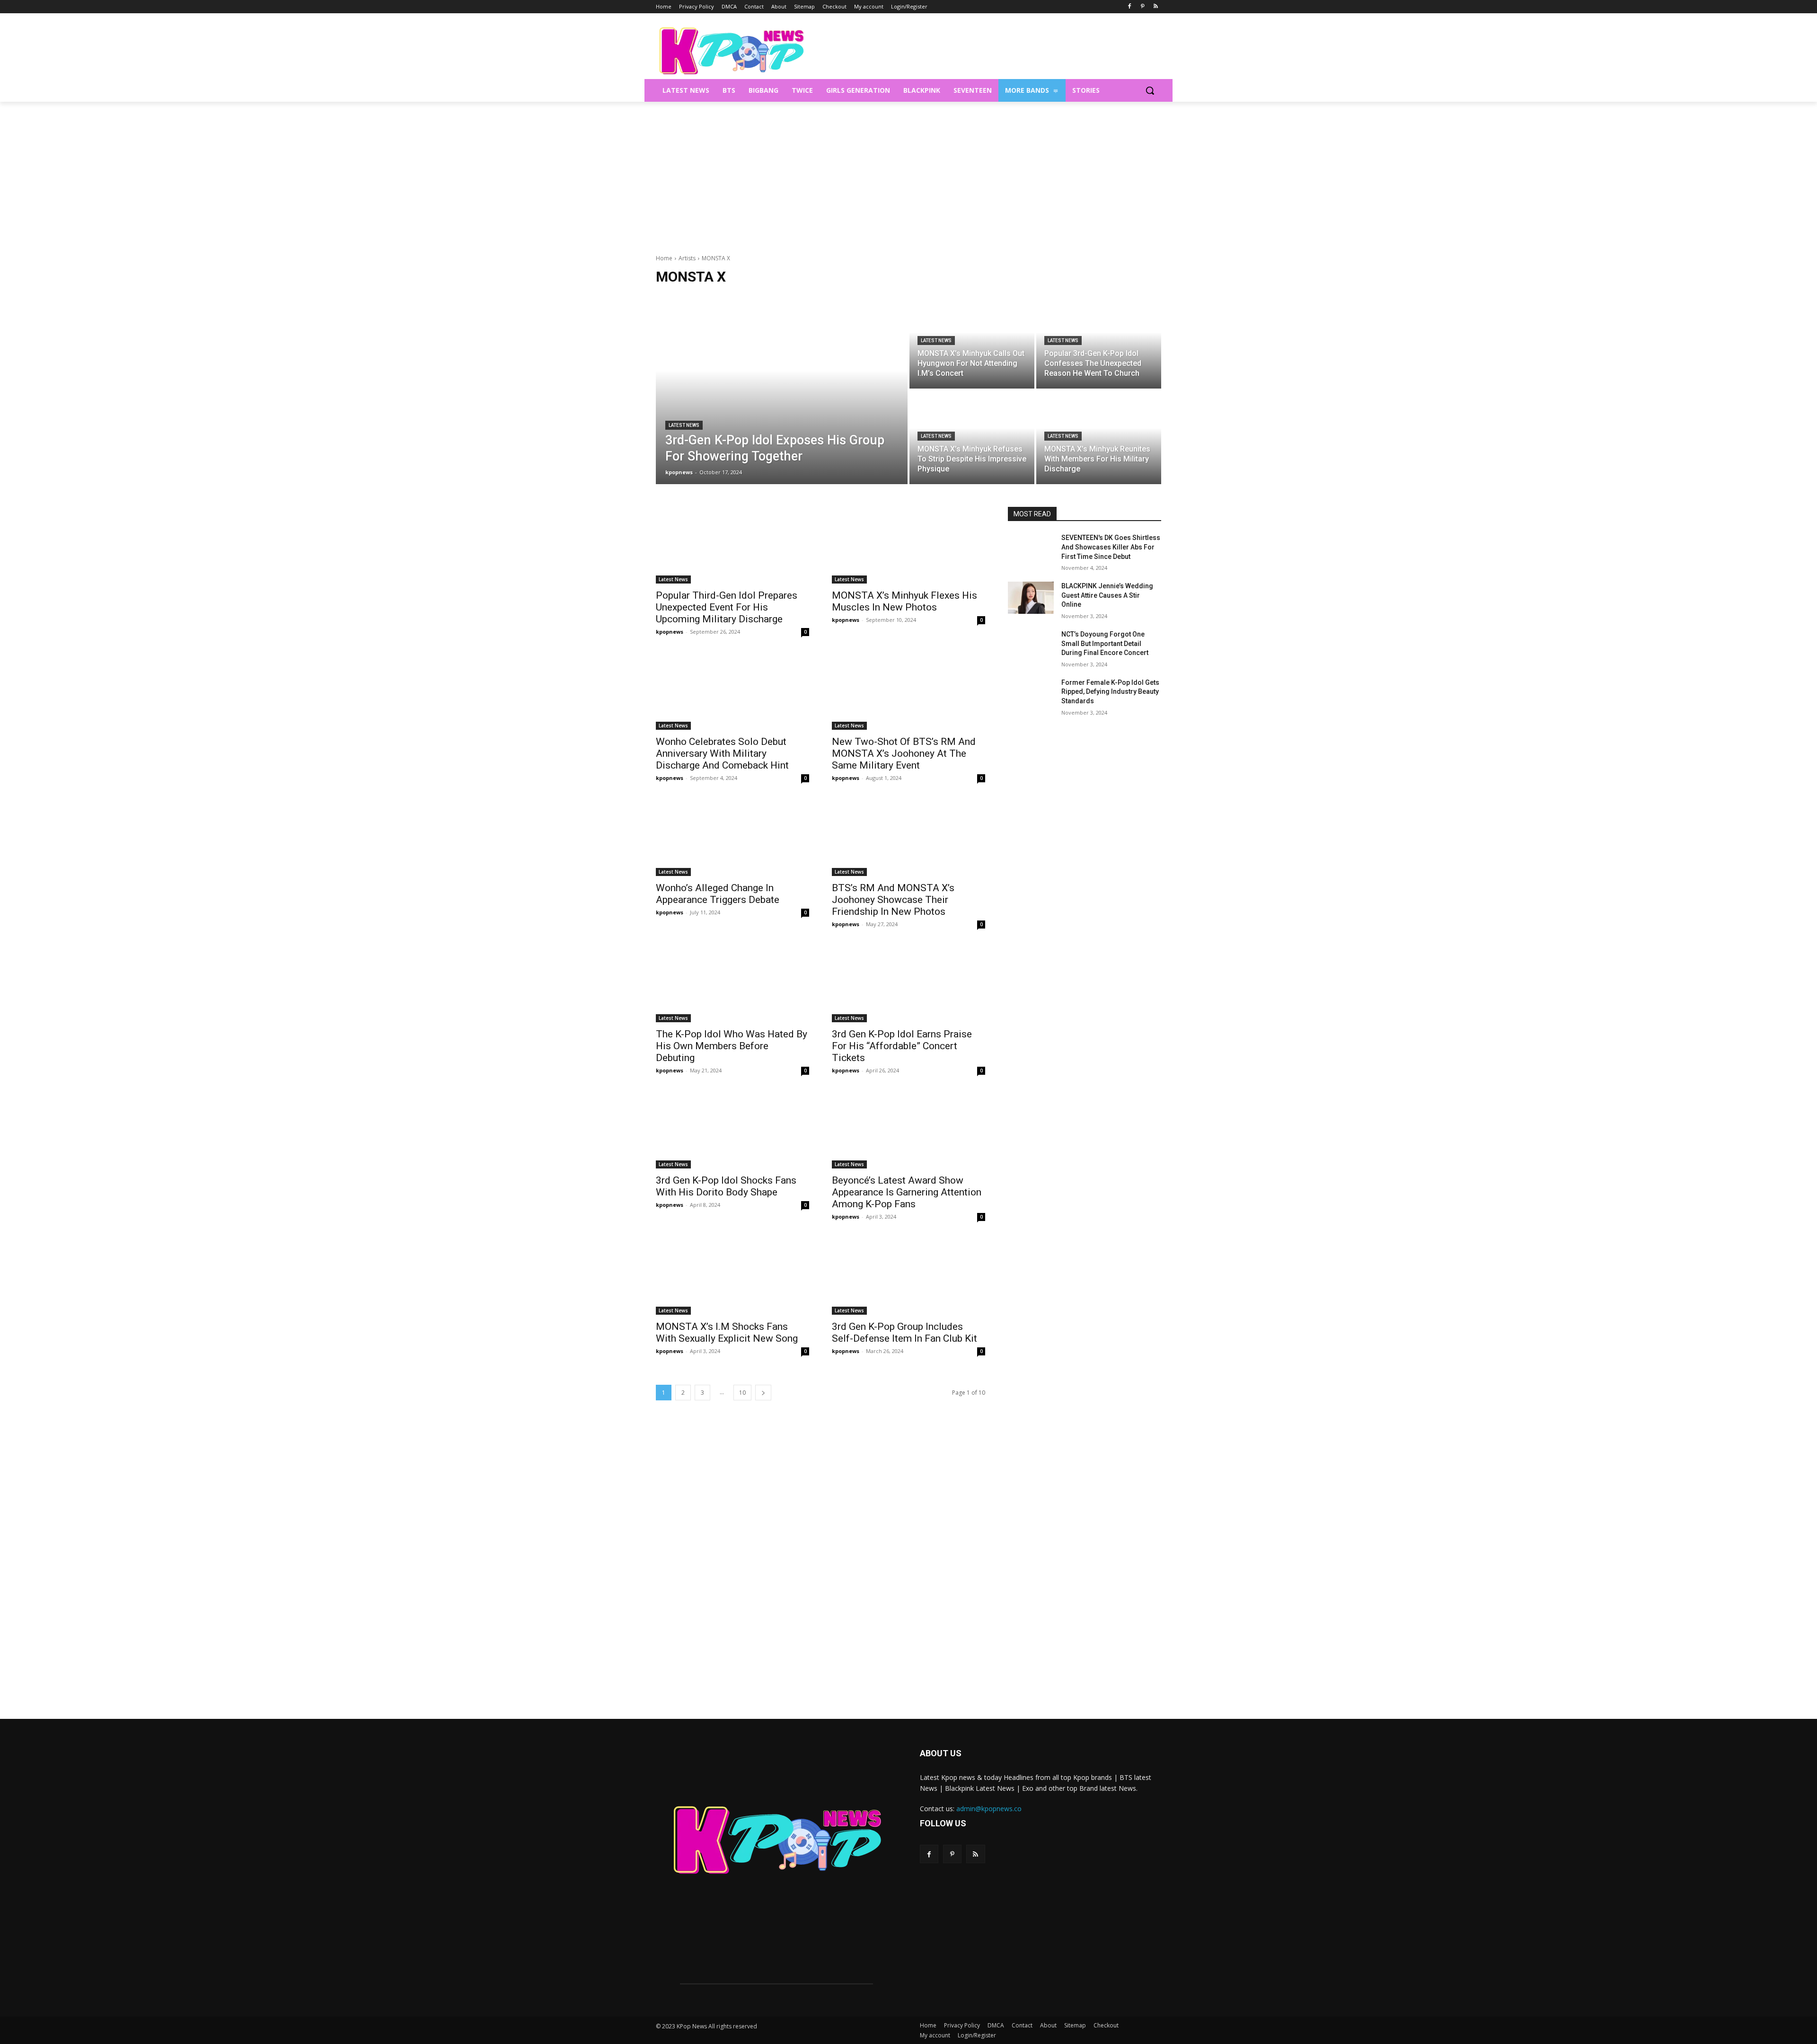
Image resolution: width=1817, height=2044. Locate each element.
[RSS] (1156, 7)
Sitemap (1075, 2025)
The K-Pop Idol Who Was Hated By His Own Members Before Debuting (732, 1046)
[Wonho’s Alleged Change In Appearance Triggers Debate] (732, 838)
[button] (1150, 90)
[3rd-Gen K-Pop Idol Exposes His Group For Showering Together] (782, 389)
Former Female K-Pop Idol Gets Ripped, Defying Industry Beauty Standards (1110, 692)
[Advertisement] (908, 173)
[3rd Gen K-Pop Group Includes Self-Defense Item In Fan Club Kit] (908, 1276)
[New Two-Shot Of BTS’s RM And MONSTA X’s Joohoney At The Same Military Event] (908, 691)
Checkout (1106, 2025)
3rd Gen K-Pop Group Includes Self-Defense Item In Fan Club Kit (906, 1332)
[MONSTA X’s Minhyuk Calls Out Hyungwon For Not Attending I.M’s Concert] (972, 342)
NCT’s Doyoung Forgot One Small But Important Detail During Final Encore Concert (1105, 643)
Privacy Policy (962, 2025)
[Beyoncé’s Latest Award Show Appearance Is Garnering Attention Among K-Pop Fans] (908, 1130)
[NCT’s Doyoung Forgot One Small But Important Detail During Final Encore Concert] (1031, 646)
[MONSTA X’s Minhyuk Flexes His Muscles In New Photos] (908, 545)
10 (742, 1393)
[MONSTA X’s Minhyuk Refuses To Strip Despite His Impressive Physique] (972, 437)
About (1048, 2025)
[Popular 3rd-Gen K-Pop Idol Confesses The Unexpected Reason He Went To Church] (1099, 342)
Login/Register (977, 2035)
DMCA (996, 2025)
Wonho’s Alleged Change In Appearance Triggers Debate (718, 894)
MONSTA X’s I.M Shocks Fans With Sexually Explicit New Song (727, 1332)
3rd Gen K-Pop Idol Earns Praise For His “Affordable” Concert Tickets (902, 1046)
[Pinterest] (1142, 7)
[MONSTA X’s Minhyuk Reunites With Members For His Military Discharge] (1099, 437)
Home (664, 258)
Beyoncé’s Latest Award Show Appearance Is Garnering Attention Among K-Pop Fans (907, 1192)
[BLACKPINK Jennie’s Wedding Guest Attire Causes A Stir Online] (1031, 598)
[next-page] (763, 1393)
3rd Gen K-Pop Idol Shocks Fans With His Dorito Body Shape (726, 1186)
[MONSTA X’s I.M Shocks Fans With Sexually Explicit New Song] (732, 1276)
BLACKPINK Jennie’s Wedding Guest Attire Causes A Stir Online (1107, 595)
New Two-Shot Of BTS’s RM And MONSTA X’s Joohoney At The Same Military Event (904, 753)
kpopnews (670, 632)
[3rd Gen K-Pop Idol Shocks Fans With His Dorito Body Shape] (732, 1130)
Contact (1022, 2025)
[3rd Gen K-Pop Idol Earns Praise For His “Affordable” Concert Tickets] (908, 984)
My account (935, 2035)
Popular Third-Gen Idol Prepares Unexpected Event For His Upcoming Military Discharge (727, 607)
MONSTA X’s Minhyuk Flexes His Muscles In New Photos (904, 601)
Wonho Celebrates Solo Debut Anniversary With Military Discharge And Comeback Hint (722, 753)
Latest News (684, 425)
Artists (687, 258)
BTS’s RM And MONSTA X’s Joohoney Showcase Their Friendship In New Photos (893, 900)
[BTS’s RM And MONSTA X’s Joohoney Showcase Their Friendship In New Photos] (908, 838)
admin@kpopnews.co (989, 1809)
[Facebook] (1130, 7)
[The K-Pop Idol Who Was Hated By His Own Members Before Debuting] (732, 984)
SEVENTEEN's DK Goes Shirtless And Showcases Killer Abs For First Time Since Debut (1111, 547)
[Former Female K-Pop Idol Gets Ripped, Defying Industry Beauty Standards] (1031, 694)
